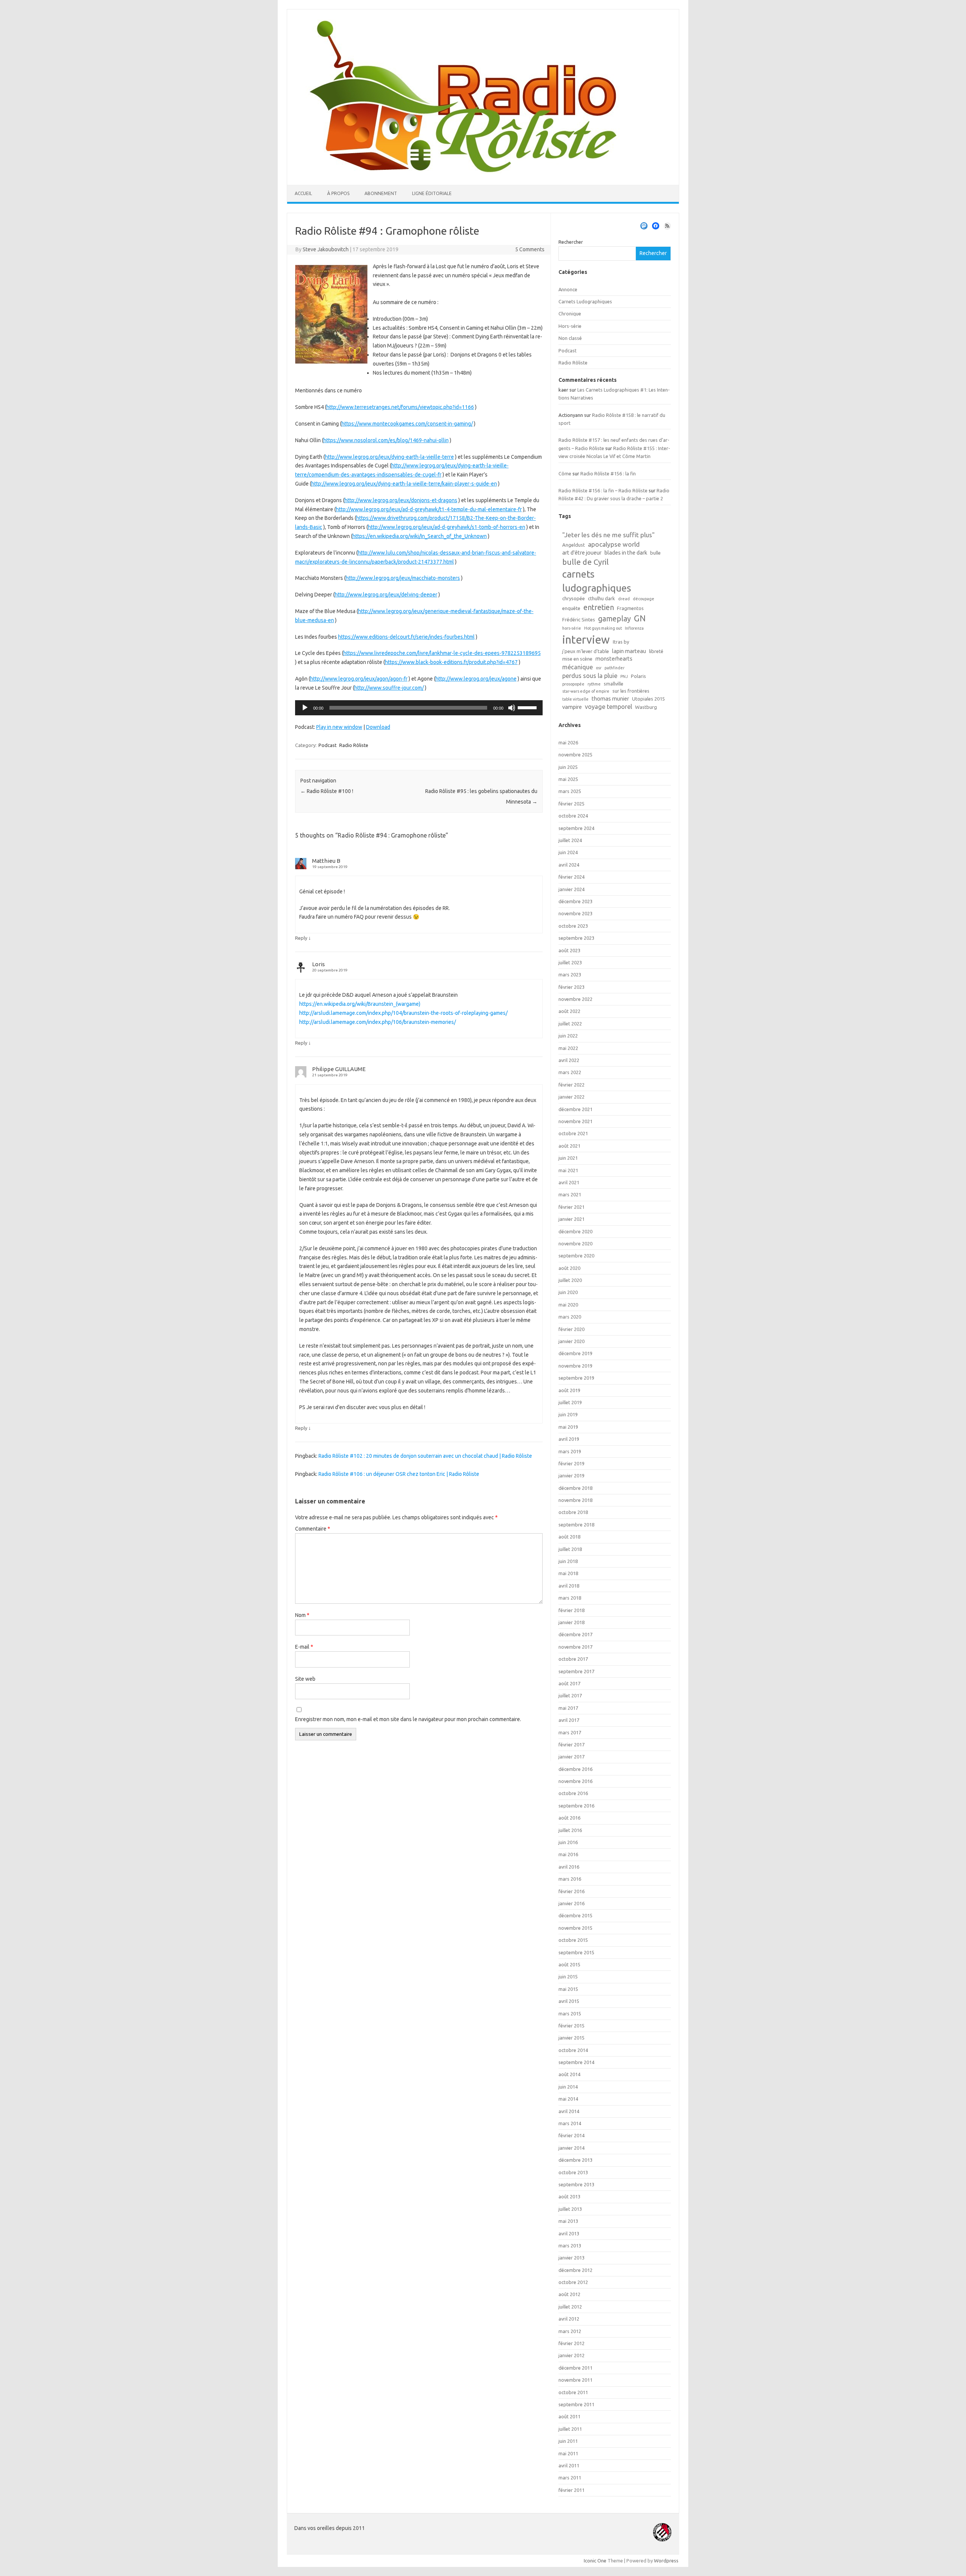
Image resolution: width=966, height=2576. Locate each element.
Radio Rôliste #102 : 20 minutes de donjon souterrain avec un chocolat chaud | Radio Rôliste (425, 1456)
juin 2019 (568, 1414)
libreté (656, 651)
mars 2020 (570, 1317)
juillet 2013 (570, 2209)
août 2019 (569, 1390)
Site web (305, 1679)
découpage (644, 599)
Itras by (621, 642)
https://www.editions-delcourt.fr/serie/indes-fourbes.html (406, 637)
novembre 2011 (575, 2380)
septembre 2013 (576, 2184)
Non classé (570, 338)
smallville (614, 684)
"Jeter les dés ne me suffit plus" (608, 535)
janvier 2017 (571, 1757)
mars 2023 (570, 974)
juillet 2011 (570, 2429)
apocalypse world (614, 544)
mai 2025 (568, 779)
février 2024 (571, 877)
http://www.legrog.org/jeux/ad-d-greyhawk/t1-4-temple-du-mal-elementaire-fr (429, 509)
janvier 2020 (571, 1341)
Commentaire (313, 1529)
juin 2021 (568, 1158)
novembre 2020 (575, 1243)
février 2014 (571, 2135)
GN (640, 618)
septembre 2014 (576, 2062)
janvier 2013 (571, 2258)
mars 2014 (570, 2123)
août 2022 (569, 1011)
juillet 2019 (570, 1402)
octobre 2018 (573, 1512)
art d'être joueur (582, 553)
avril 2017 (569, 1720)
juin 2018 (568, 1561)
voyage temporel (608, 707)
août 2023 (569, 950)
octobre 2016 (573, 1793)
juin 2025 (568, 767)
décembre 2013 (575, 2160)
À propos (338, 193)
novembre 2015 (575, 1928)
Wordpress (666, 2561)
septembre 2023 (576, 938)
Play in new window (339, 727)
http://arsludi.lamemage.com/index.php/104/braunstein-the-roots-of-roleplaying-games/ (403, 1013)
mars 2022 (570, 1072)
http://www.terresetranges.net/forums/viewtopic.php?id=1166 (400, 407)
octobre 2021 (573, 1133)
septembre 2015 (576, 1952)
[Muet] (512, 708)
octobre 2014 (573, 2050)
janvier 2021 (571, 1219)
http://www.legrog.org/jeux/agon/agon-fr (359, 679)
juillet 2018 (570, 1549)
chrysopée (574, 598)
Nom (302, 1615)
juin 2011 (568, 2441)
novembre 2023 (575, 913)
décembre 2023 (575, 901)
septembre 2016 (576, 1806)
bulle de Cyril (585, 562)
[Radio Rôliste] (463, 172)
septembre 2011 (576, 2404)
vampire (572, 707)
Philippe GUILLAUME (339, 1069)
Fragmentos (630, 608)
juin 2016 (568, 1842)
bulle (655, 553)
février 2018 (571, 1610)
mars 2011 (570, 2478)
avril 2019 (569, 1439)
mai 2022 (568, 1048)
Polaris (638, 676)
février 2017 (571, 1744)
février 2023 (571, 987)
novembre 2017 (575, 1647)
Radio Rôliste (354, 745)
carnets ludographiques (597, 581)
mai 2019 (568, 1427)
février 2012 (571, 2343)
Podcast (328, 745)
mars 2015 (570, 2013)
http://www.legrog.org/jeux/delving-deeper (386, 595)
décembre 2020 (575, 1231)
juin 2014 (568, 2087)
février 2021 (571, 1207)
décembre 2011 (575, 2368)
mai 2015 (568, 1989)
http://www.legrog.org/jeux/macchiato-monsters (403, 578)
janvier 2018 (571, 1622)
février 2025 (571, 804)
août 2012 (569, 2294)
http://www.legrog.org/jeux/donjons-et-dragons (401, 500)
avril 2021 (569, 1182)
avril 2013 (569, 2233)
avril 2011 (569, 2465)
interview (586, 640)
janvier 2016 (571, 1903)
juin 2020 (568, 1292)
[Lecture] (305, 708)
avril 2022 (569, 1060)
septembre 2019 (576, 1378)
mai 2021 (568, 1170)
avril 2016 (569, 1867)
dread (624, 599)
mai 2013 (568, 2221)
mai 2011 (568, 2453)
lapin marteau (629, 651)
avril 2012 (569, 2319)
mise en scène (577, 659)
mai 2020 (568, 1305)
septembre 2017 (576, 1671)
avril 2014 (569, 2111)
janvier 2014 (571, 2148)
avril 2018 (569, 1586)
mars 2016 (570, 1879)
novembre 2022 (575, 999)
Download (378, 727)
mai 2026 (568, 742)
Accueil (303, 193)
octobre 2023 (573, 926)
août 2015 (569, 1964)
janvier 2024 (571, 889)
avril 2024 (569, 865)
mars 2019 (570, 1451)
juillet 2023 (570, 962)
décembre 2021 (575, 1109)
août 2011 (569, 2416)
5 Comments (530, 249)
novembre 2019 (575, 1366)
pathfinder (615, 668)
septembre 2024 (576, 828)
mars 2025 (570, 791)
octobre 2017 (573, 1659)
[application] (419, 708)
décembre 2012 (575, 2270)
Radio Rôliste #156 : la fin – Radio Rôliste (603, 490)
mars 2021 (570, 1194)
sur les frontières (631, 691)
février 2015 (571, 2026)
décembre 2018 (575, 1488)
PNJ (624, 676)
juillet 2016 (570, 1830)
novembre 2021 (575, 1121)
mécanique (578, 667)
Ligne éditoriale (432, 193)
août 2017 (569, 1683)
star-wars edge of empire (586, 691)
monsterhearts (614, 659)
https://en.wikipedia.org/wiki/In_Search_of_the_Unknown (420, 536)
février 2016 (571, 1891)
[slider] (528, 707)
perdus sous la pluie (590, 676)
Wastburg (646, 707)
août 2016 (569, 1818)
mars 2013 (570, 2246)
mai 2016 (568, 1854)
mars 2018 (570, 1598)
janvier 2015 (571, 2038)
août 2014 (569, 2074)
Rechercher (571, 242)
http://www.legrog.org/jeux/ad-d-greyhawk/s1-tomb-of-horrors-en (447, 527)
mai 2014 (568, 2099)
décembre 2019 (575, 1353)
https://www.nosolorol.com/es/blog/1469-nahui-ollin (386, 440)
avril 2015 (569, 2001)
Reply (301, 938)
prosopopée (573, 684)
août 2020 (569, 1268)
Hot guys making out (603, 628)
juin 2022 (568, 1036)
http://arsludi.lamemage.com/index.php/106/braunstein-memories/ (378, 1022)
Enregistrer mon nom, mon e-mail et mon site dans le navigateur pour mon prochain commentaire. (408, 1719)
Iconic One (595, 2561)
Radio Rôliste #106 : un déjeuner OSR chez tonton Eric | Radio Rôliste (399, 1474)
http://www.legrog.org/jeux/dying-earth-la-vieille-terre (389, 457)
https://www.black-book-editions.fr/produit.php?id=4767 (451, 662)
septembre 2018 (576, 1525)
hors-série (572, 628)
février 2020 (571, 1329)
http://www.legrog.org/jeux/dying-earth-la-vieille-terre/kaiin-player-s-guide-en (404, 484)
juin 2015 (568, 1977)
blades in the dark (626, 553)
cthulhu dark (601, 598)
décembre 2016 (575, 1769)
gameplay (615, 619)
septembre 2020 (576, 1256)
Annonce (568, 289)
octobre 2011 (573, 2392)
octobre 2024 (573, 816)
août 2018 (569, 1537)
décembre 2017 (575, 1634)
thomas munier (610, 699)
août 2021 (569, 1146)
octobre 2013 (573, 2172)
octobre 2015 (573, 1940)
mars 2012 (570, 2331)
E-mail (304, 1647)
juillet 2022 (570, 1024)
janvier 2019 (571, 1476)
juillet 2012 (570, 2307)
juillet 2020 (570, 1280)
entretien (599, 607)
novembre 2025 (575, 755)
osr (599, 668)
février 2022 (571, 1085)
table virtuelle (575, 699)
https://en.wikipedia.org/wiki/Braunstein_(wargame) (360, 1004)
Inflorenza (634, 628)
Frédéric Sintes (579, 619)
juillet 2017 (570, 1695)
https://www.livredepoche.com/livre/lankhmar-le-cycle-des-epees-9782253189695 (442, 653)
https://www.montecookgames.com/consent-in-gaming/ (407, 424)
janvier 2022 (571, 1097)
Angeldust (574, 545)
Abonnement (381, 193)
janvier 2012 (571, 2355)
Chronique (570, 314)
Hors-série (570, 326)
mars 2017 (570, 1732)
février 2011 (571, 2490)
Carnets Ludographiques (585, 301)
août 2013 (569, 2196)
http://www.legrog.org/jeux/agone (476, 679)
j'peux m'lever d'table (586, 651)
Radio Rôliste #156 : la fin (608, 473)
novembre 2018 (575, 1500)
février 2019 (571, 1463)
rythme (594, 684)
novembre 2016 (575, 1781)
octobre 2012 (573, 2282)
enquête (571, 608)
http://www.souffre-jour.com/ (389, 688)
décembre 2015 (575, 1915)
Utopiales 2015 (648, 699)
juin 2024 (568, 852)
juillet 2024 (570, 840)
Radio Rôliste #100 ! (327, 791)
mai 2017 (568, 1708)
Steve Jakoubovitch (326, 249)
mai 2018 (568, 1573)
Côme (565, 473)
